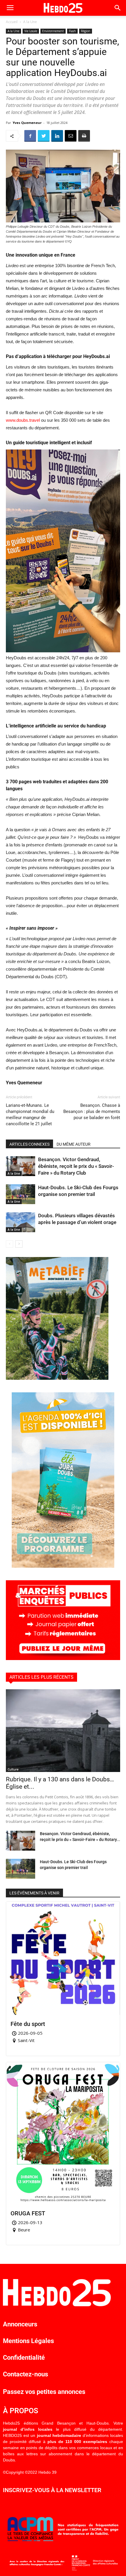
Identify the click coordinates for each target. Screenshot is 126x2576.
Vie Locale (31, 31)
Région (86, 31)
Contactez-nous (25, 2374)
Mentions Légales (28, 2341)
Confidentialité (24, 2358)
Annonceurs (20, 2324)
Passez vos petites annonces (44, 2392)
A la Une (30, 22)
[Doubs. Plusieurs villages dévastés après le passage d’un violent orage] (21, 1222)
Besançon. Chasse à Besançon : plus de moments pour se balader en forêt (92, 1111)
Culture (13, 1769)
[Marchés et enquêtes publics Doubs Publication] (63, 1658)
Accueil (12, 22)
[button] (118, 8)
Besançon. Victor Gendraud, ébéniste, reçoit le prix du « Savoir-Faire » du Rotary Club (76, 1166)
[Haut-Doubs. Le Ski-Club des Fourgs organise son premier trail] (21, 1194)
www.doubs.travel (23, 420)
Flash (72, 31)
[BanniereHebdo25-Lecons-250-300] (57, 1378)
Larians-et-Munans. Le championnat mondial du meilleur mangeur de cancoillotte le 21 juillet (30, 1115)
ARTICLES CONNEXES (29, 1144)
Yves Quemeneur (27, 123)
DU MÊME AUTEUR (74, 1144)
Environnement (53, 31)
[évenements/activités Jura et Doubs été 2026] (63, 1566)
